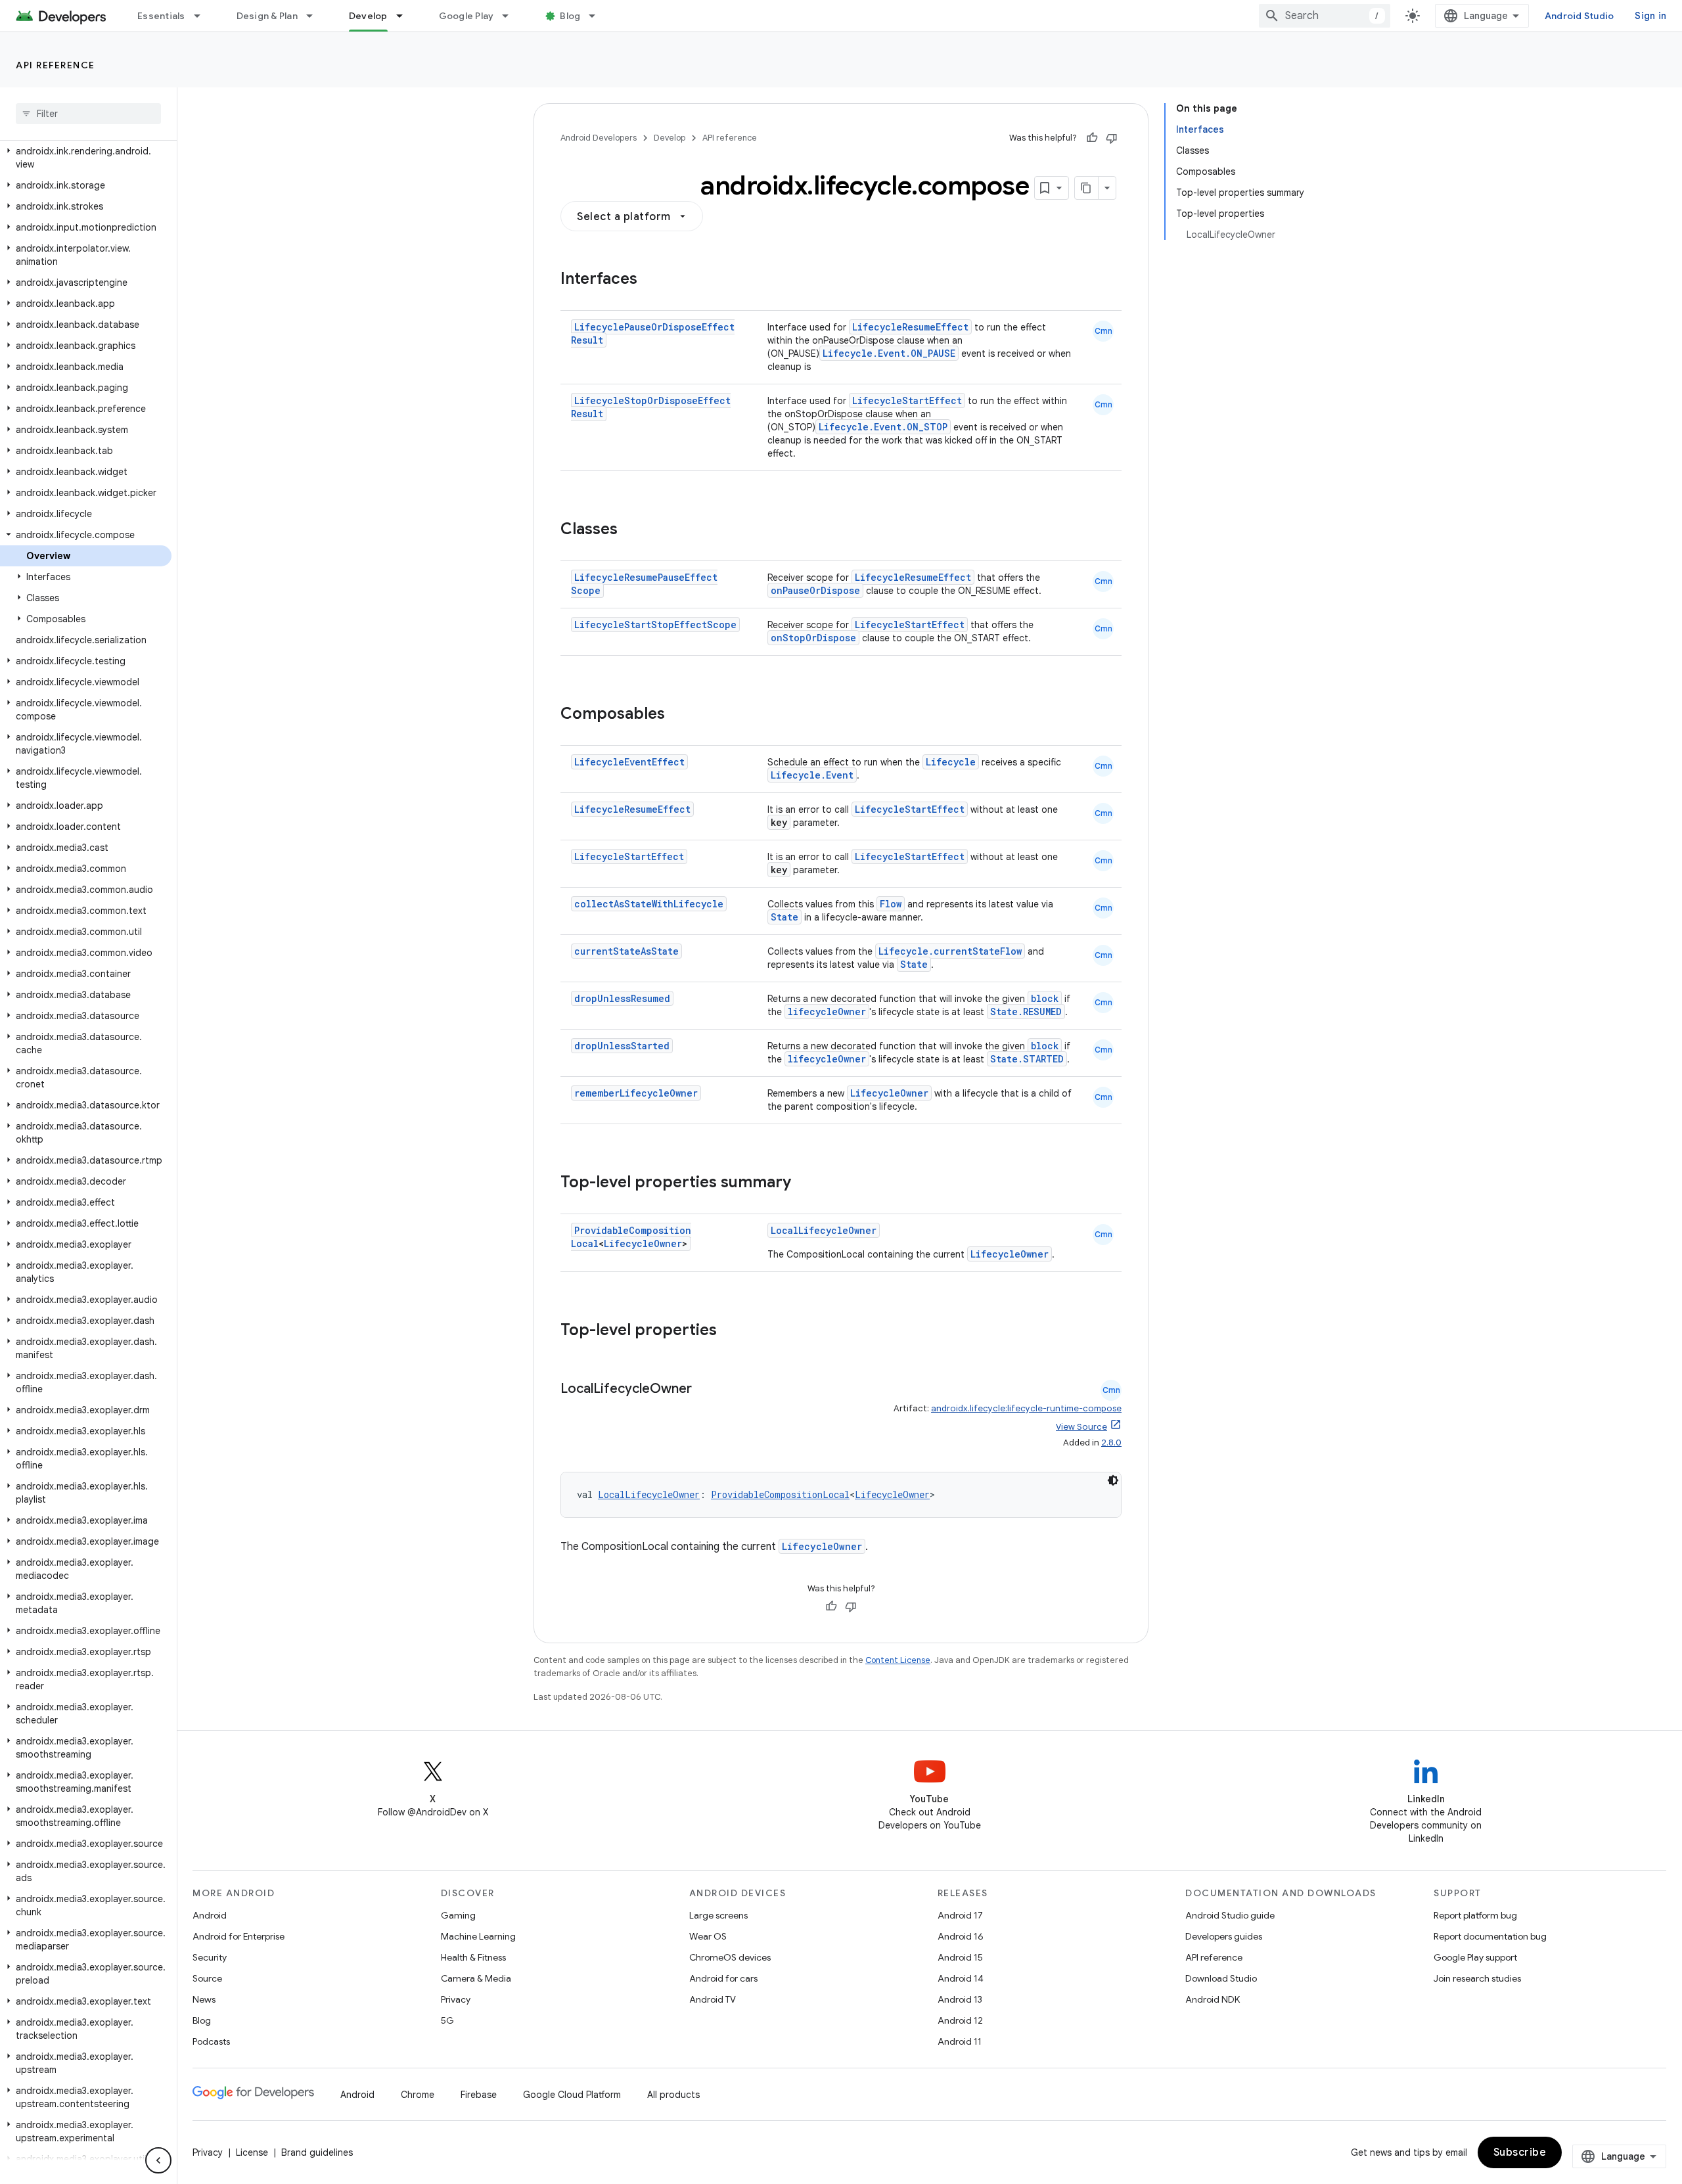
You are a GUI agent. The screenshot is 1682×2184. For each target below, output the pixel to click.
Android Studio (1580, 16)
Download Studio (1221, 1978)
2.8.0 (1111, 1443)
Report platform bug (1475, 1915)
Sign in (1650, 16)
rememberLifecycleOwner (636, 1093)
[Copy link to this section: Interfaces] (650, 280)
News (204, 1999)
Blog (570, 16)
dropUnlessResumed (622, 998)
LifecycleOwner (889, 1093)
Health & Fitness (473, 1957)
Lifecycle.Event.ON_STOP (883, 427)
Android (210, 1915)
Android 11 (960, 2041)
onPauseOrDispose (815, 590)
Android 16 (961, 1936)
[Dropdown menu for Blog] (598, 16)
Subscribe (1520, 2152)
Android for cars (723, 1978)
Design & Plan (267, 16)
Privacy (456, 1999)
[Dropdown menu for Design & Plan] (315, 16)
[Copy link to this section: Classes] (631, 530)
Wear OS (708, 1936)
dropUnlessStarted (622, 1046)
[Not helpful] (1112, 138)
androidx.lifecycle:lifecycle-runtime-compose (1026, 1408)
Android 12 (960, 2020)
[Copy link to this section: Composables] (678, 715)
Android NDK (1213, 1999)
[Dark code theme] (1113, 1480)
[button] (86, 158)
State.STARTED (1027, 1059)
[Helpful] (1092, 138)
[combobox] (1325, 16)
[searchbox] (88, 114)
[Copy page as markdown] (1087, 188)
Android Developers (599, 138)
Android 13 (960, 1999)
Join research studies (1477, 1978)
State (784, 917)
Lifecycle (951, 762)
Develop (368, 16)
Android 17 (960, 1915)
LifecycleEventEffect (629, 762)
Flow (891, 904)
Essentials (161, 16)
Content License (898, 1660)
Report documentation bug (1490, 1936)
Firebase (479, 2095)
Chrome (418, 2095)
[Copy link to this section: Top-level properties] (730, 1331)
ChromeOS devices (730, 1957)
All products (673, 2095)
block (1045, 998)
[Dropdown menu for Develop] (405, 16)
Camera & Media (476, 1978)
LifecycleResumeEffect (910, 327)
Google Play (466, 16)
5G (447, 2020)
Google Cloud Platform (572, 2095)
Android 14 (961, 1978)
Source (207, 1978)
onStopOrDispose (813, 638)
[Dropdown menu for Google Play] (511, 16)
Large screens (718, 1915)
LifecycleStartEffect (907, 400)
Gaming (458, 1915)
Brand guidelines (317, 2152)
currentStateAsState (626, 951)
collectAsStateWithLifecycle (649, 904)
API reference (56, 65)
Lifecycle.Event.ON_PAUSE (889, 353)
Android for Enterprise (239, 1936)
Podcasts (211, 2041)
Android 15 (960, 1957)
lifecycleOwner (827, 1012)
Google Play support (1475, 1957)
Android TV (713, 1999)
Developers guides (1224, 1936)
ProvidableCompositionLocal (780, 1494)
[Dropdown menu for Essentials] (203, 16)
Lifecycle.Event (812, 775)
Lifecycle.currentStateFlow (950, 951)
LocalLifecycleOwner (824, 1230)
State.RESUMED (1026, 1012)
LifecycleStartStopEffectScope (655, 625)
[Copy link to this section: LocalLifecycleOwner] (705, 1390)
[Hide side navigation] (158, 2160)
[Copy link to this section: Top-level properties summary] (804, 1183)
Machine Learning (478, 1936)
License (252, 2152)
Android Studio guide (1230, 1915)
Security (210, 1957)
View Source (1081, 1427)
